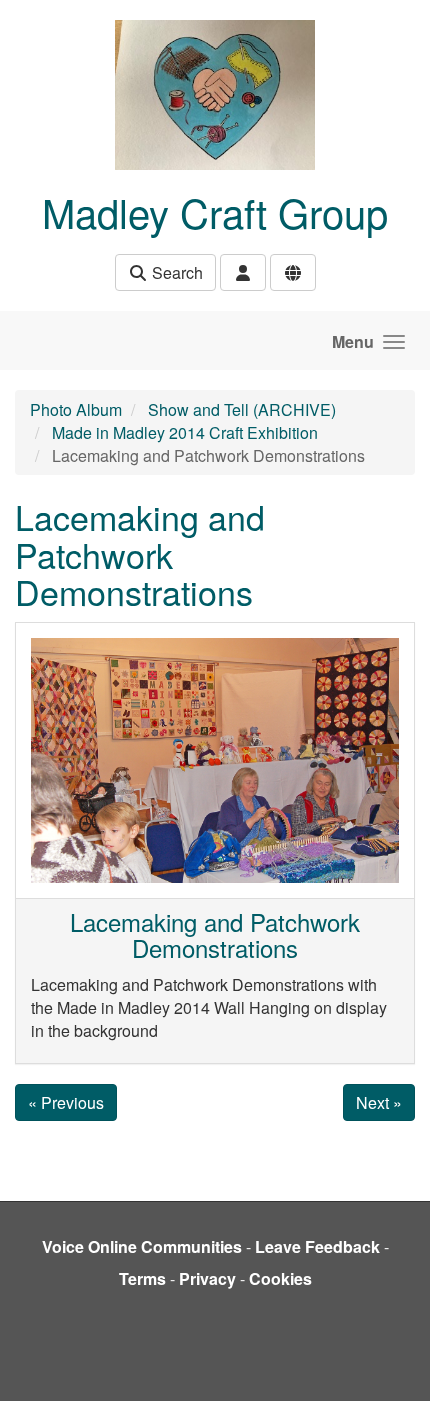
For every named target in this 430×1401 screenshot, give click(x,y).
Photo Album (76, 409)
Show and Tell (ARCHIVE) (242, 409)
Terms (142, 1278)
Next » (379, 1102)
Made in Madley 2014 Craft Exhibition (185, 432)
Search (175, 272)
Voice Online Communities (142, 1246)
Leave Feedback (317, 1246)
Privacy (207, 1278)
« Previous (66, 1102)
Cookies (280, 1278)
